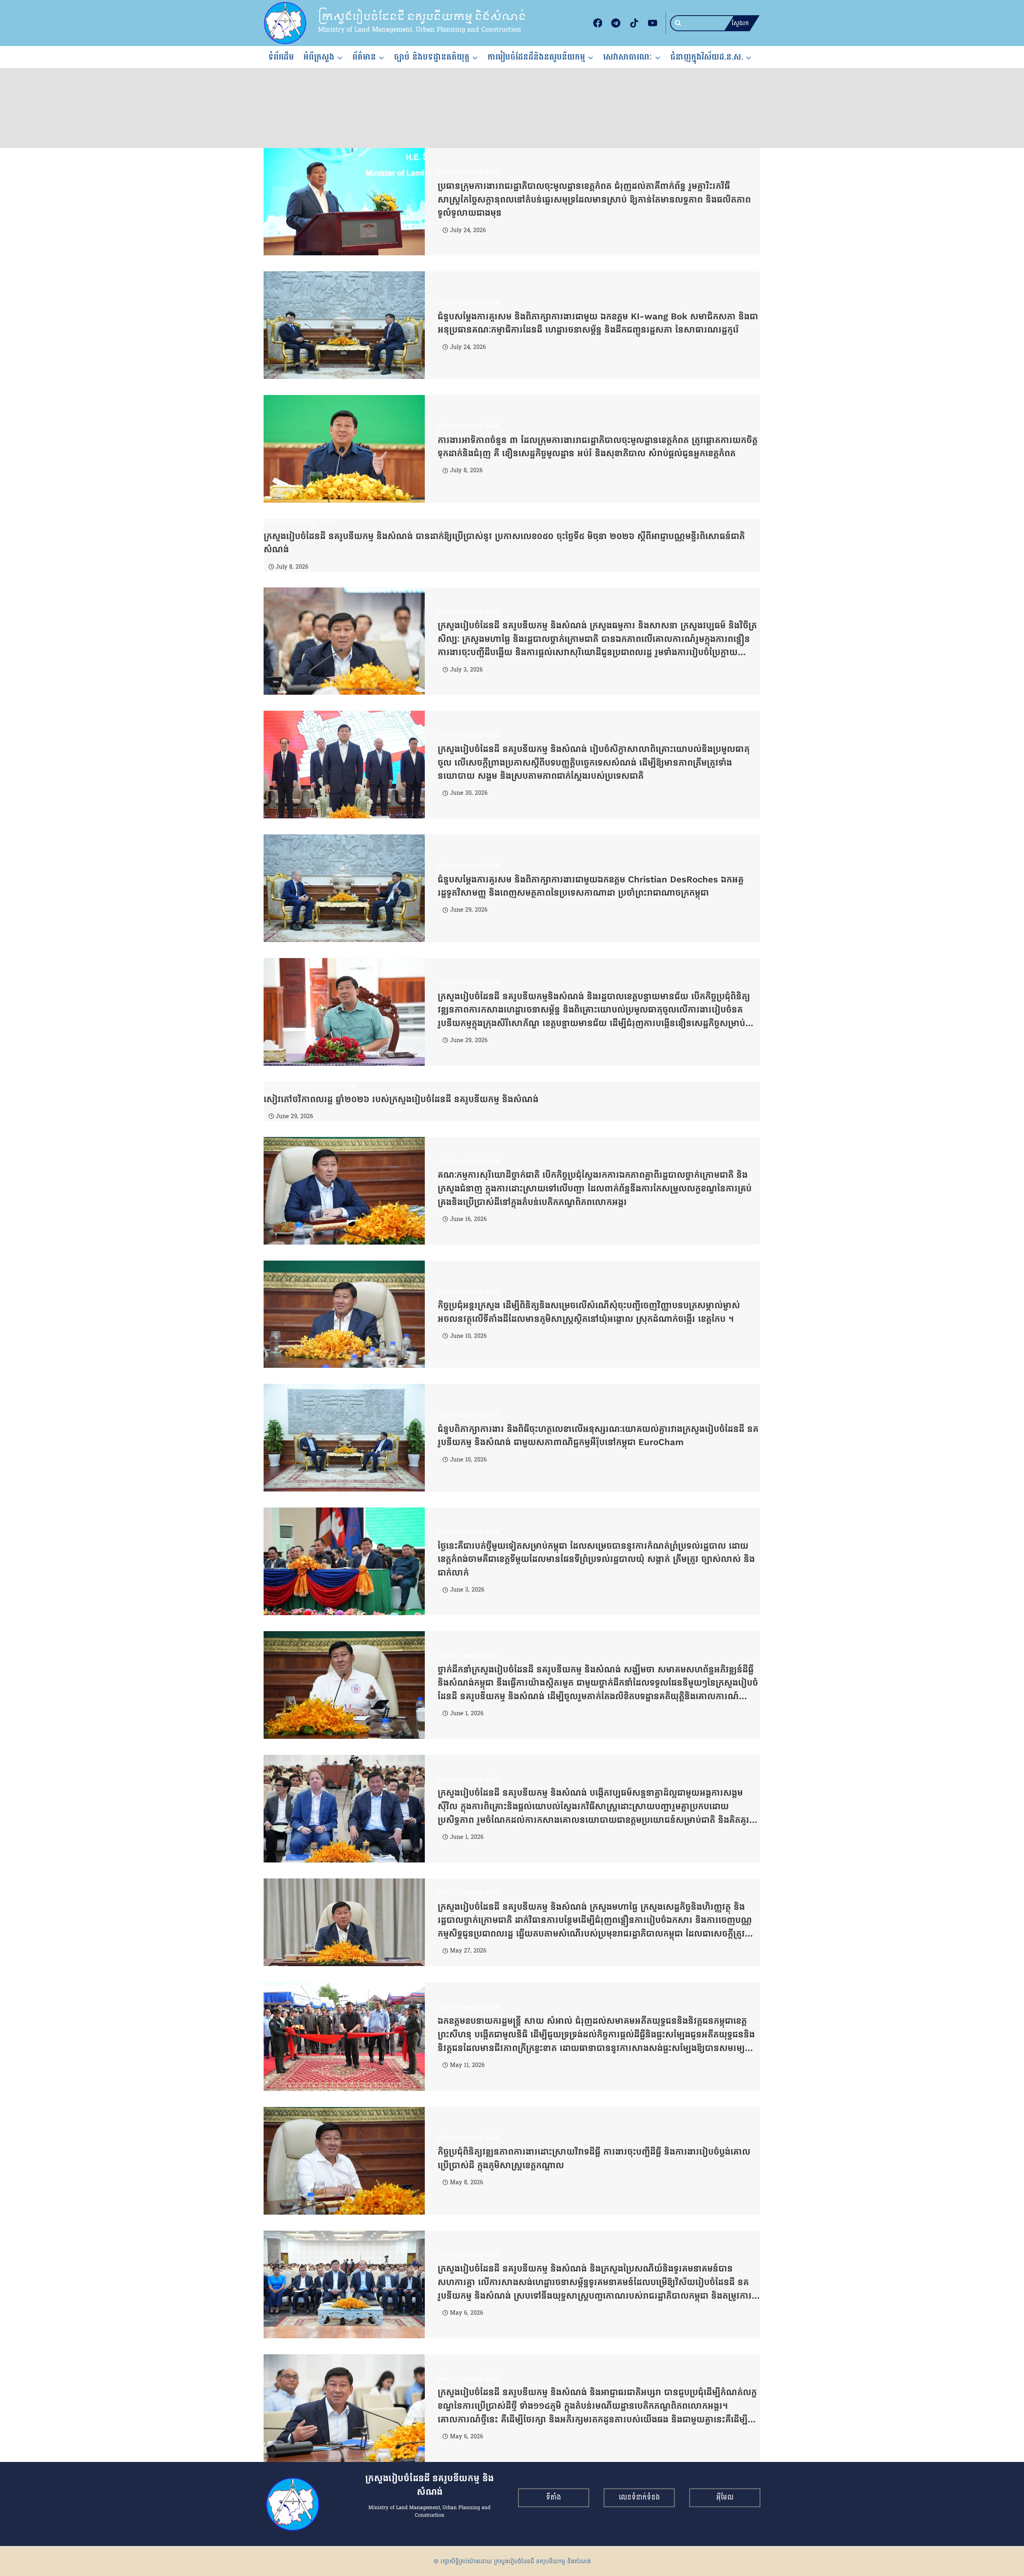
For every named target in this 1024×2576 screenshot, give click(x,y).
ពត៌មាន (446, 172)
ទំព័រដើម (281, 57)
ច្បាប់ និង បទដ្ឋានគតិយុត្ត (290, 523)
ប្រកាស (329, 523)
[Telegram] (616, 23)
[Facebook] (598, 23)
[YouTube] (652, 23)
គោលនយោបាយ (281, 1086)
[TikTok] (634, 23)
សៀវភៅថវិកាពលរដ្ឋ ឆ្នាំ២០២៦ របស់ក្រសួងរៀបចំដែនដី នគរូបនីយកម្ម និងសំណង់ (401, 1099)
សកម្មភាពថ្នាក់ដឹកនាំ (480, 172)
